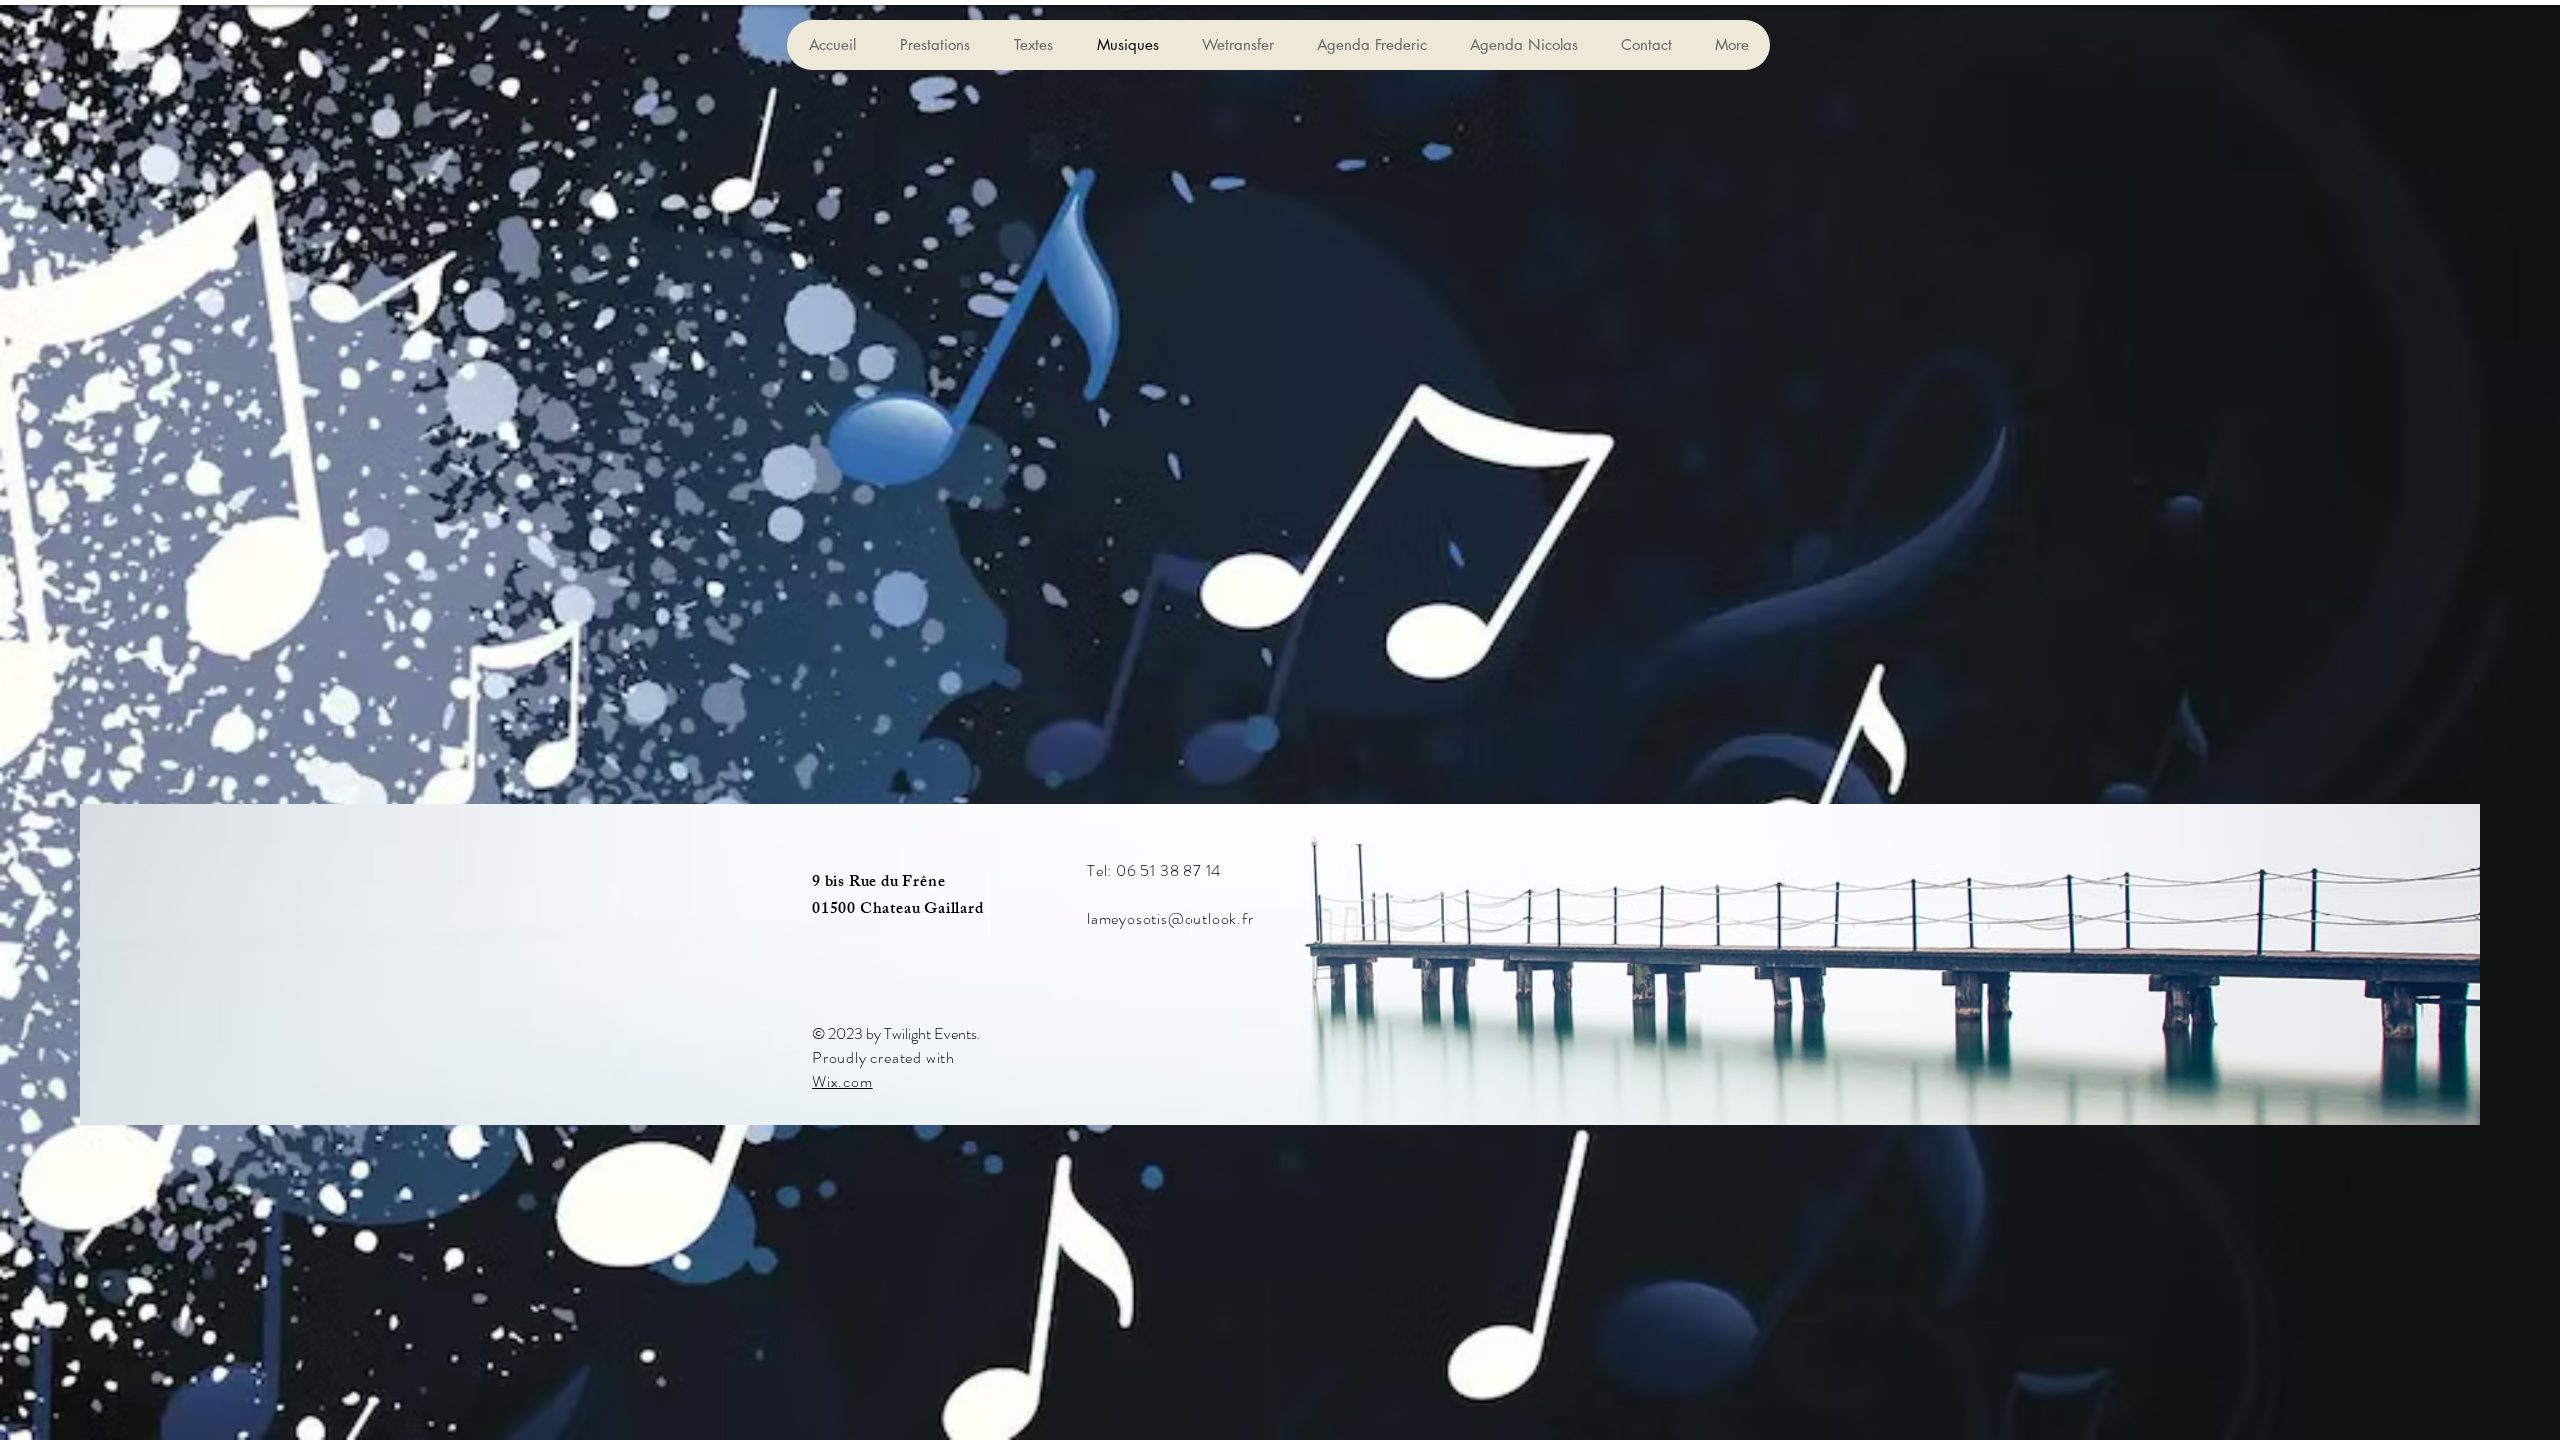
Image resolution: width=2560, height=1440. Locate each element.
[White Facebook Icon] (1534, 874)
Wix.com (842, 1081)
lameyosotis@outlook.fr (1170, 918)
